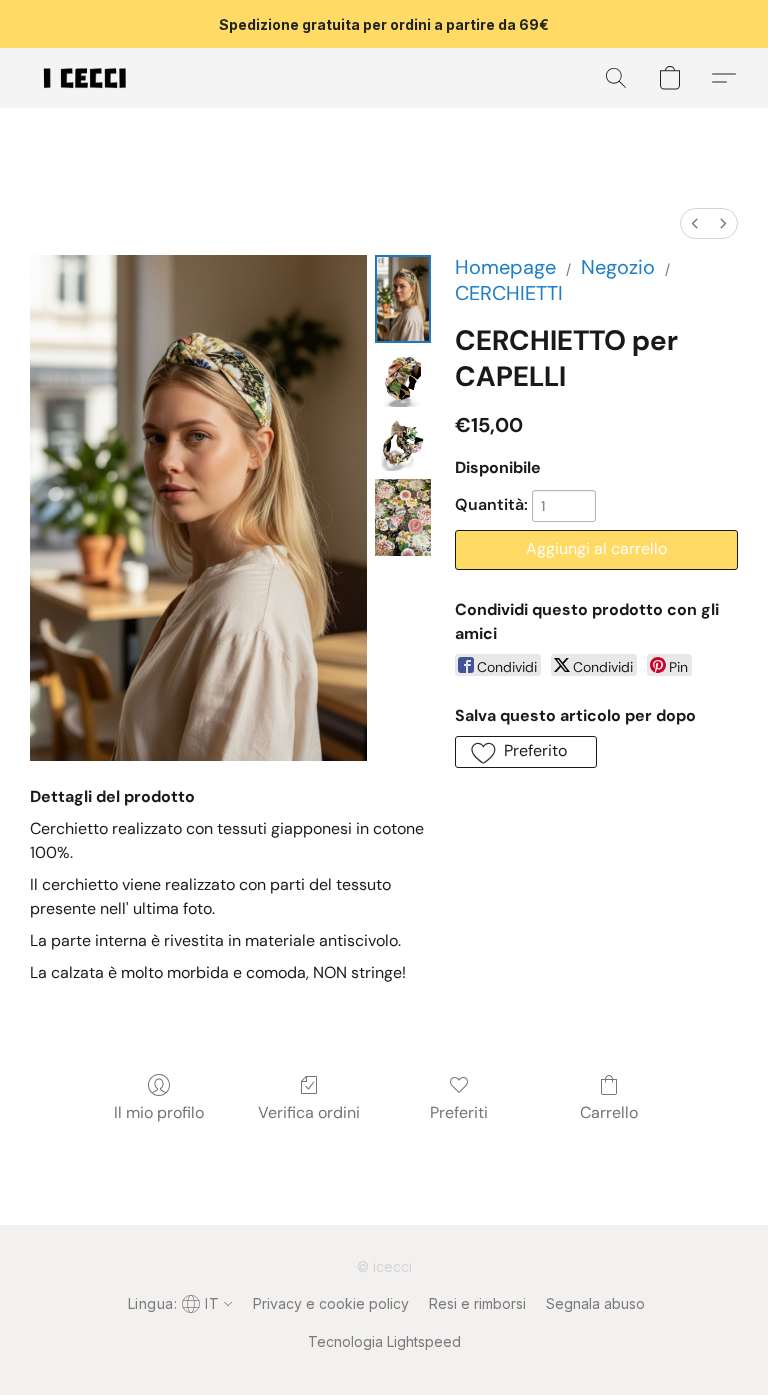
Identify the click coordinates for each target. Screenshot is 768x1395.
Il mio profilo (159, 1112)
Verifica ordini (309, 1112)
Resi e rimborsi (477, 1303)
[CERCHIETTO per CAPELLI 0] (403, 299)
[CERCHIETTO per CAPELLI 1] (403, 379)
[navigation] (178, 1303)
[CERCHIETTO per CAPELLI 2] (403, 443)
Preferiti (459, 1112)
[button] (85, 78)
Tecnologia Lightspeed (384, 1341)
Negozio (618, 267)
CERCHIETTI (509, 293)
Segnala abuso (595, 1303)
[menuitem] (695, 223)
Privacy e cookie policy (331, 1303)
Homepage (505, 267)
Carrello (609, 1112)
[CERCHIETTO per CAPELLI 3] (403, 517)
